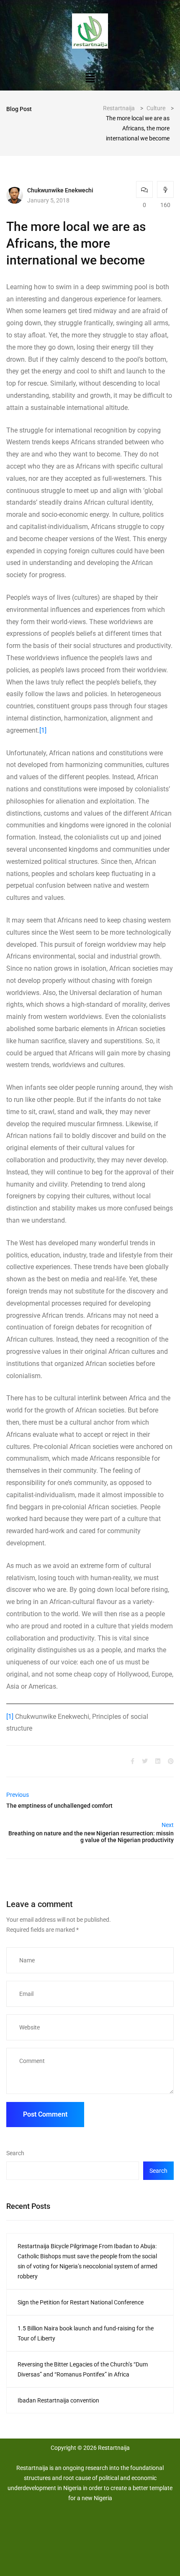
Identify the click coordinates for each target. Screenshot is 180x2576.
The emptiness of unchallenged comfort (59, 1806)
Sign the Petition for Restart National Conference (81, 2302)
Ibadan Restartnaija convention (58, 2400)
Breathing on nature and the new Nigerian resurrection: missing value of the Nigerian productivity (91, 1837)
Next (168, 1825)
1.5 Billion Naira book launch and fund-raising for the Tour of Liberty (86, 2333)
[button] (90, 78)
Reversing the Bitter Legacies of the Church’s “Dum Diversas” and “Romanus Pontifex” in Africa (83, 2369)
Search (15, 2153)
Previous (18, 1795)
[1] (43, 730)
